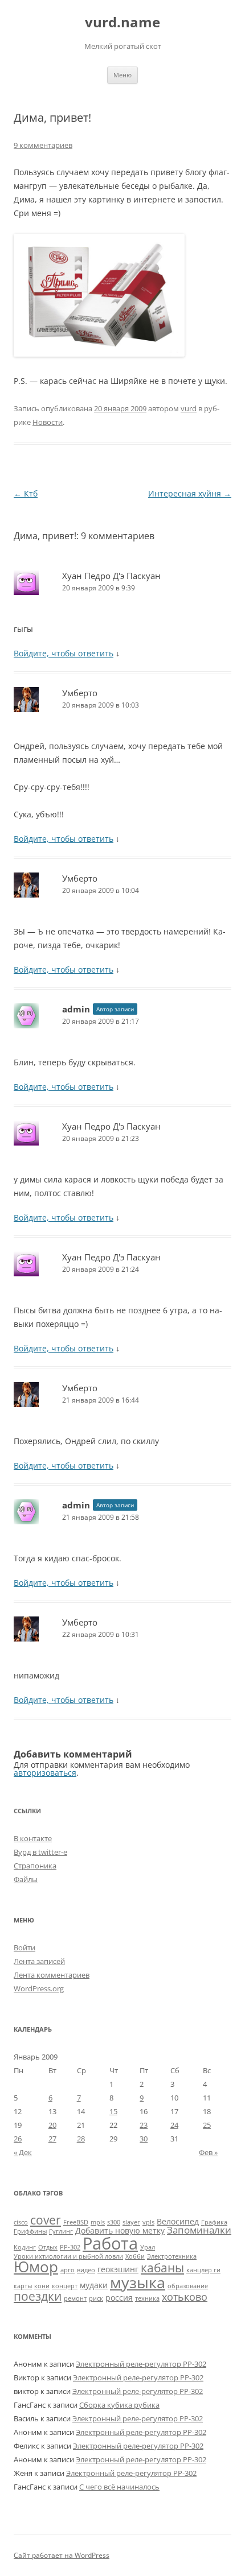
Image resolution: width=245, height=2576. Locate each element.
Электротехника (172, 2256)
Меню (122, 75)
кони (42, 2286)
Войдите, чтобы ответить (64, 653)
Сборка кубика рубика (119, 2405)
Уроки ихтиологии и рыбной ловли (68, 2256)
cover (46, 2220)
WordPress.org (39, 1988)
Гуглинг (61, 2231)
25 (207, 2125)
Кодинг (25, 2247)
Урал (148, 2247)
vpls (148, 2222)
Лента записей (39, 1961)
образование (188, 2286)
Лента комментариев (52, 1975)
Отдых (48, 2247)
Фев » (208, 2152)
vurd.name (122, 22)
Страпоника (35, 1866)
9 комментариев (43, 145)
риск (96, 2298)
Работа (110, 2243)
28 (81, 2139)
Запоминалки (199, 2230)
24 (174, 2125)
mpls (98, 2222)
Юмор (36, 2267)
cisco (21, 2222)
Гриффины (30, 2231)
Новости (48, 422)
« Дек (23, 2152)
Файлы (26, 1879)
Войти (24, 1947)
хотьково (185, 2296)
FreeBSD (76, 2222)
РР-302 (70, 2247)
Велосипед (178, 2221)
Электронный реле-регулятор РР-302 (141, 2364)
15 (113, 2111)
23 (144, 2125)
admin (76, 1009)
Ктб (26, 493)
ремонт (75, 2298)
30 (144, 2139)
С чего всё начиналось (119, 2487)
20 (52, 2125)
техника (147, 2298)
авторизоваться (45, 1773)
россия (119, 2298)
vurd (189, 408)
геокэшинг (118, 2269)
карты (23, 2286)
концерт (65, 2286)
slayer (131, 2222)
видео (86, 2270)
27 (52, 2139)
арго (68, 2270)
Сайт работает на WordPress (62, 2555)
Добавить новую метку (120, 2230)
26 (18, 2139)
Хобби (135, 2256)
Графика (214, 2222)
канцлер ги (203, 2270)
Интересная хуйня (190, 493)
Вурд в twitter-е (40, 1852)
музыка (138, 2282)
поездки (38, 2296)
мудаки (94, 2285)
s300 (114, 2222)
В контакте (33, 1838)
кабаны (162, 2267)
